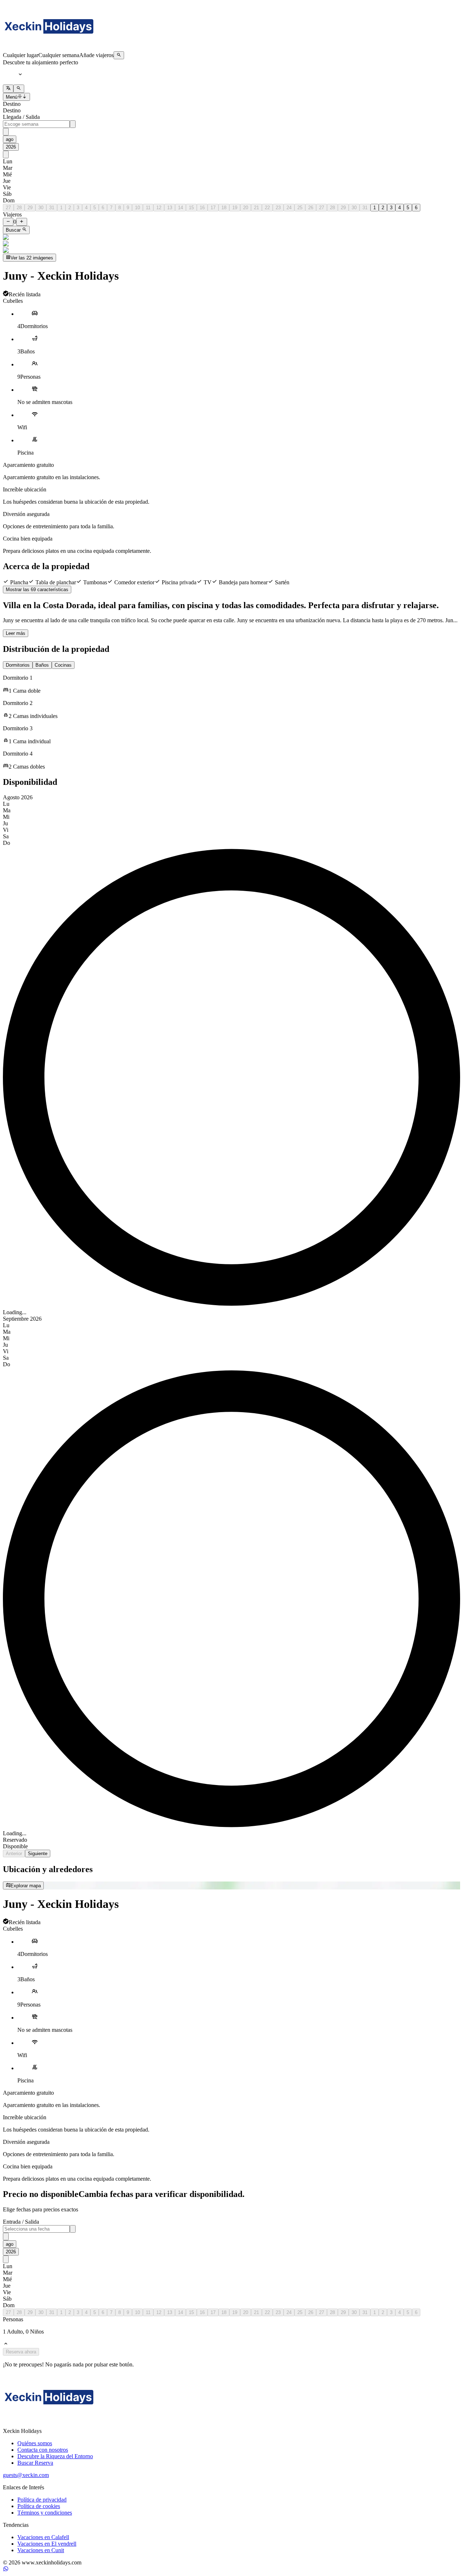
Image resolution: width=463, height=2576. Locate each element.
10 (137, 208)
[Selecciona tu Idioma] (8, 89)
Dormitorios (18, 665)
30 (41, 208)
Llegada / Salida (21, 117)
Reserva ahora (21, 2352)
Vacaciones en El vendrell (47, 2544)
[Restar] (8, 222)
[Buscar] (119, 55)
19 (235, 208)
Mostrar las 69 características (37, 590)
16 (202, 208)
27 (8, 208)
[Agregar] (22, 222)
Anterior (14, 1853)
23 (278, 208)
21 (256, 208)
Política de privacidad (42, 2500)
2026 (11, 147)
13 (170, 208)
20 (246, 208)
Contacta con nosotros (43, 2450)
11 (148, 208)
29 (30, 208)
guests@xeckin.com (26, 2475)
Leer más (16, 633)
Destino (12, 104)
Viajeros (12, 214)
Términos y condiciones (45, 2513)
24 (289, 208)
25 (300, 208)
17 (213, 208)
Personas (13, 2319)
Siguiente (38, 1853)
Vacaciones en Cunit (41, 2550)
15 (191, 208)
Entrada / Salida (21, 2222)
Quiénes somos (35, 2443)
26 (311, 208)
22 (267, 208)
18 (224, 208)
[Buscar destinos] (19, 89)
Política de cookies (39, 2506)
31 (52, 208)
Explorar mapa (26, 1886)
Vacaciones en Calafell (43, 2537)
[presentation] (36, 124)
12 (159, 208)
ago (10, 139)
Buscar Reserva (35, 2463)
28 (19, 208)
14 (180, 208)
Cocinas (63, 665)
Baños (42, 665)
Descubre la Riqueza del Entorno (55, 2456)
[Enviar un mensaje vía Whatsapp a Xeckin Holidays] (6, 2570)
